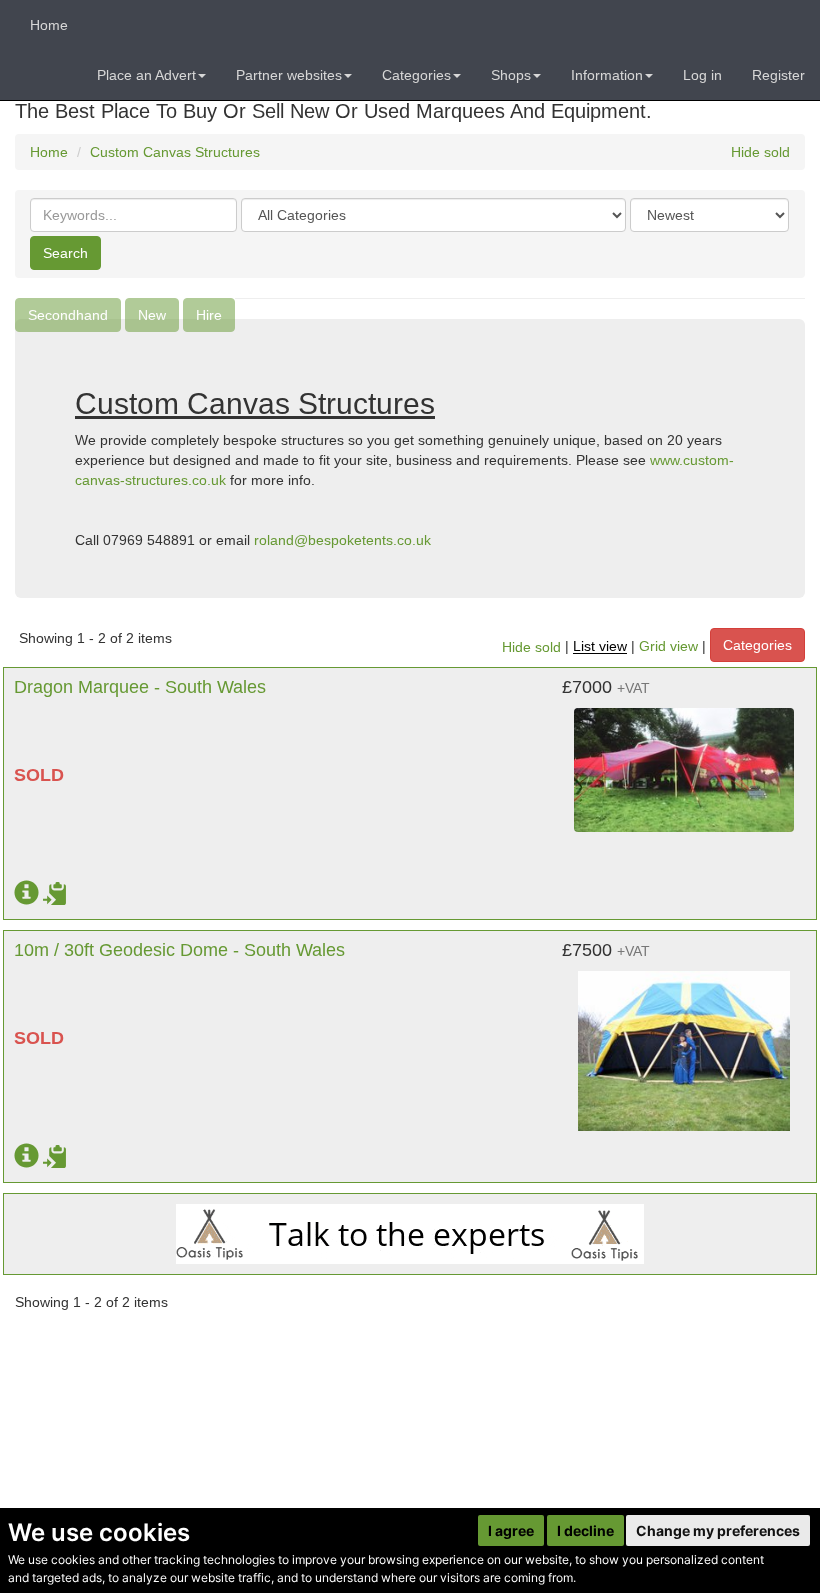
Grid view (668, 647)
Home (49, 25)
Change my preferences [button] (718, 1530)
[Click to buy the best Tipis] (410, 1234)
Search (65, 253)
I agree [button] (511, 1530)
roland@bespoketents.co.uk (342, 540)
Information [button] (607, 75)
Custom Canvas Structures (175, 152)
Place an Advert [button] (146, 75)
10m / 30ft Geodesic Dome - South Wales (179, 950)
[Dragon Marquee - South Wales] (684, 760)
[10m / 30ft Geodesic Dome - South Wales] (684, 1041)
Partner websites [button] (289, 75)
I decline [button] (585, 1530)
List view (600, 647)
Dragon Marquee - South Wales (140, 687)
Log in (702, 75)
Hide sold (760, 152)
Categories (757, 645)
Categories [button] (416, 75)
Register (778, 75)
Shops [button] (511, 75)
